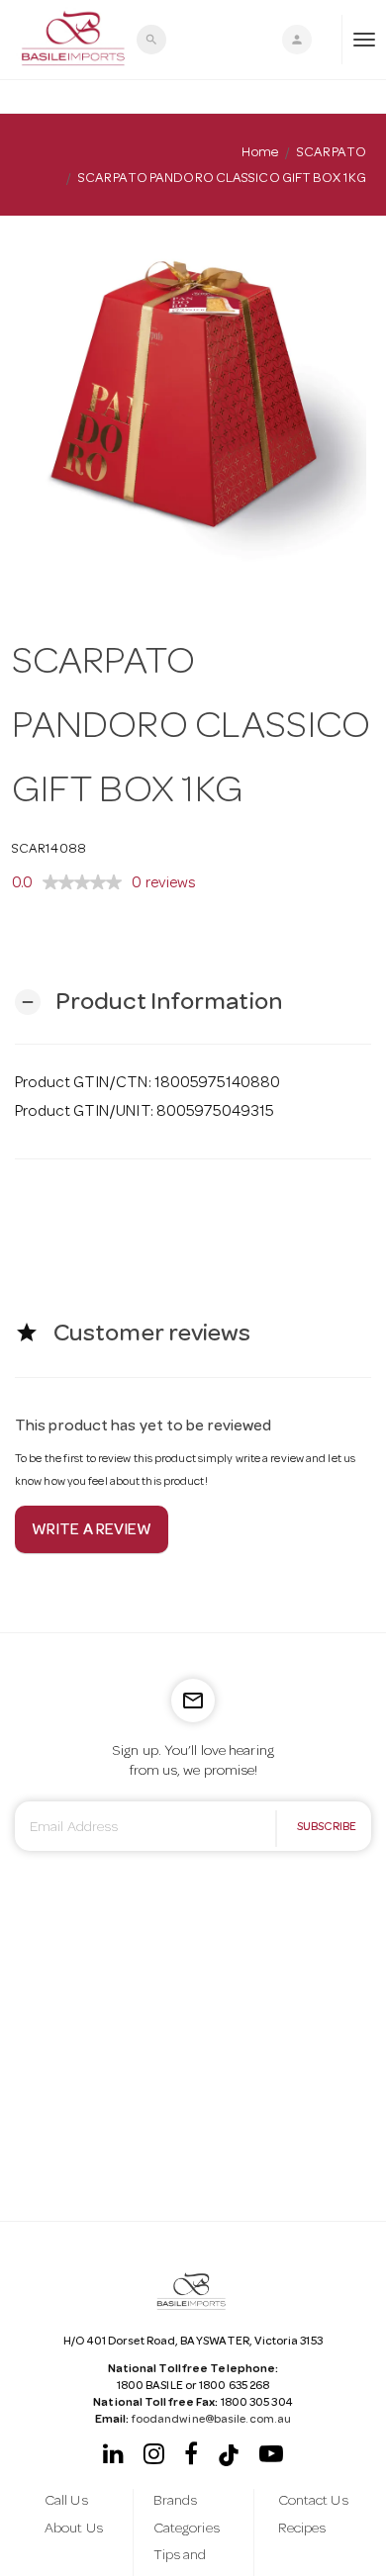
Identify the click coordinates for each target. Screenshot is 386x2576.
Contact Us (313, 2502)
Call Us (66, 2502)
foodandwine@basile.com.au (212, 2421)
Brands (176, 2502)
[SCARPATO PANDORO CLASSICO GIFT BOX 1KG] (193, 410)
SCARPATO (332, 153)
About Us (74, 2530)
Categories (187, 2530)
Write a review (92, 1531)
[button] (148, 1003)
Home (259, 153)
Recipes (302, 2530)
